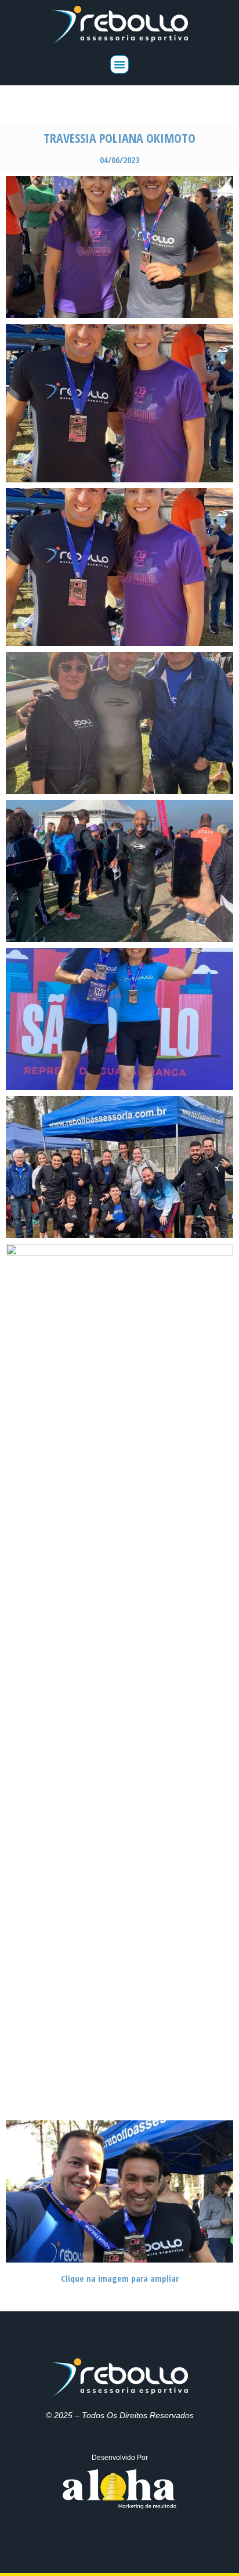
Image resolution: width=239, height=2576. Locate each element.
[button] (119, 64)
